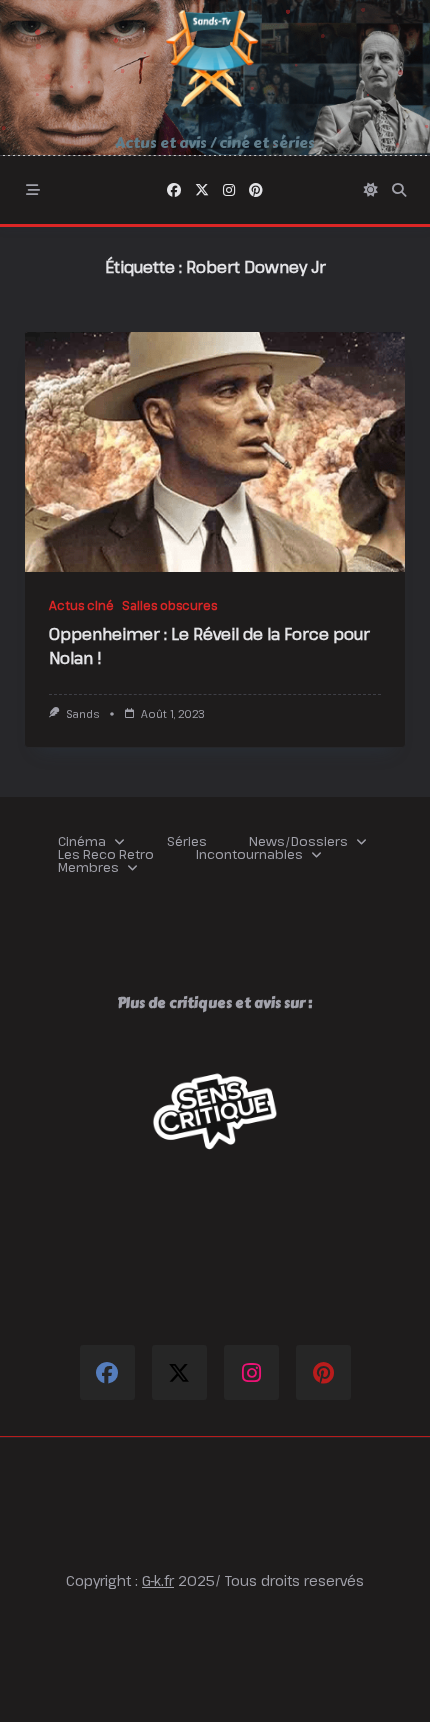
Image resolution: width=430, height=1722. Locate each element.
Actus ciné (81, 605)
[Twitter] (202, 190)
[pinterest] (256, 190)
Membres (88, 867)
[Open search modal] (399, 190)
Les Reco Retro (106, 854)
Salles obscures (169, 605)
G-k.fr (158, 1580)
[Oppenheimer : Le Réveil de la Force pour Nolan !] (215, 452)
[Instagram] (229, 190)
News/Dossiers (298, 841)
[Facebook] (174, 190)
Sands (82, 714)
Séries (187, 841)
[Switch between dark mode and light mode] (371, 190)
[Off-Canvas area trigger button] (33, 190)
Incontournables (249, 854)
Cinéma (82, 841)
